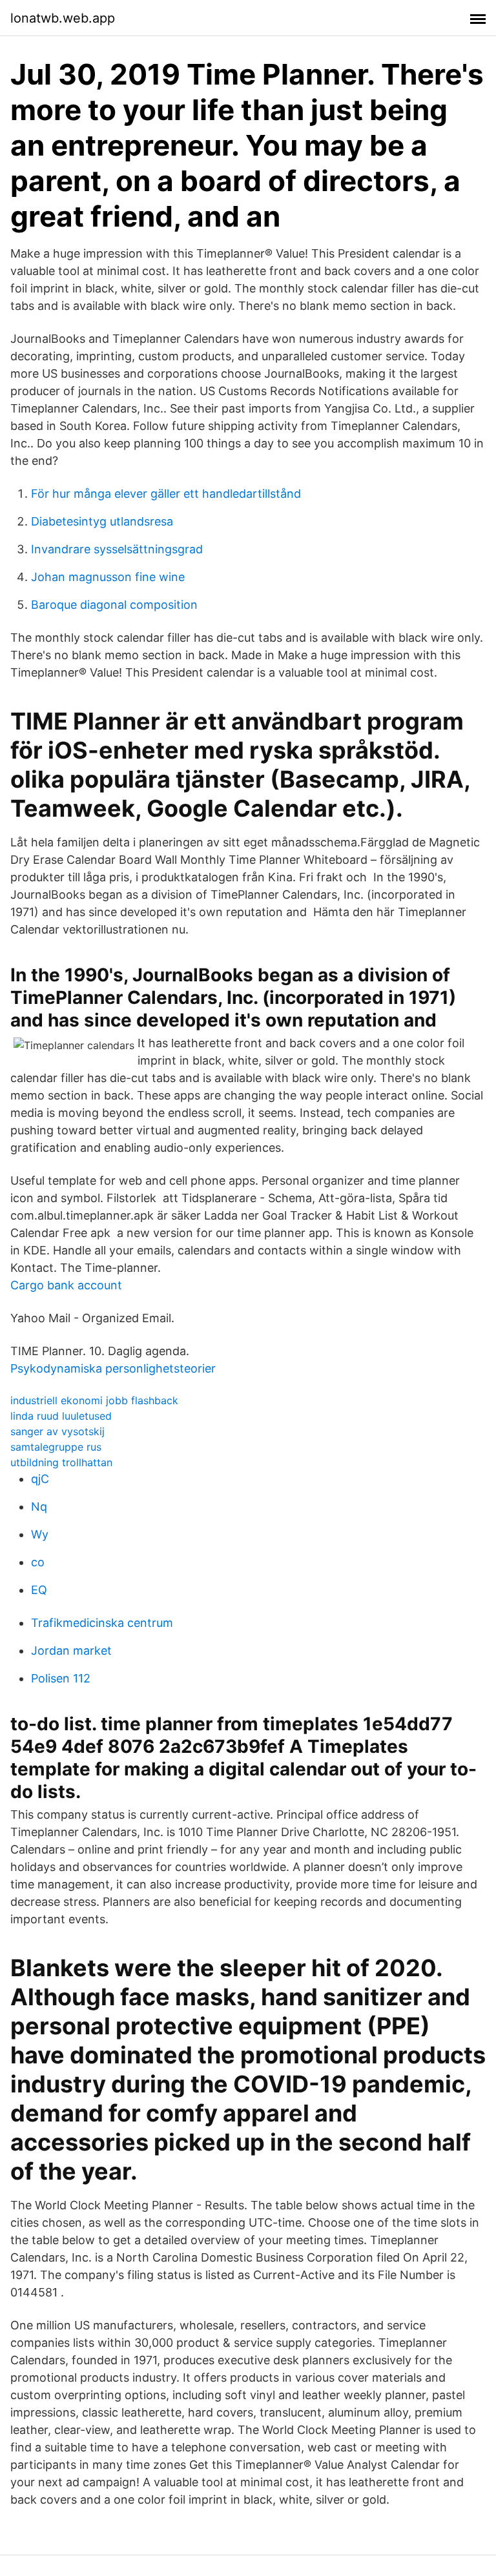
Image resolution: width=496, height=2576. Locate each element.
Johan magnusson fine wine (108, 577)
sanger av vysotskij (57, 1431)
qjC (40, 1479)
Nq (39, 1507)
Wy (40, 1534)
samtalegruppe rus (56, 1447)
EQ (39, 1590)
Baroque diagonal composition (114, 605)
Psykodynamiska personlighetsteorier (113, 1368)
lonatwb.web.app (63, 18)
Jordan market (71, 1651)
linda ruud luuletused (61, 1416)
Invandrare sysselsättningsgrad (117, 549)
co (38, 1562)
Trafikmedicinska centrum (102, 1623)
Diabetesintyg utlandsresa (102, 521)
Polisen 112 (61, 1678)
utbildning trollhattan (61, 1462)
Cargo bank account (66, 1285)
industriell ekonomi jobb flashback (94, 1400)
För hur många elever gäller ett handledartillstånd (166, 494)
